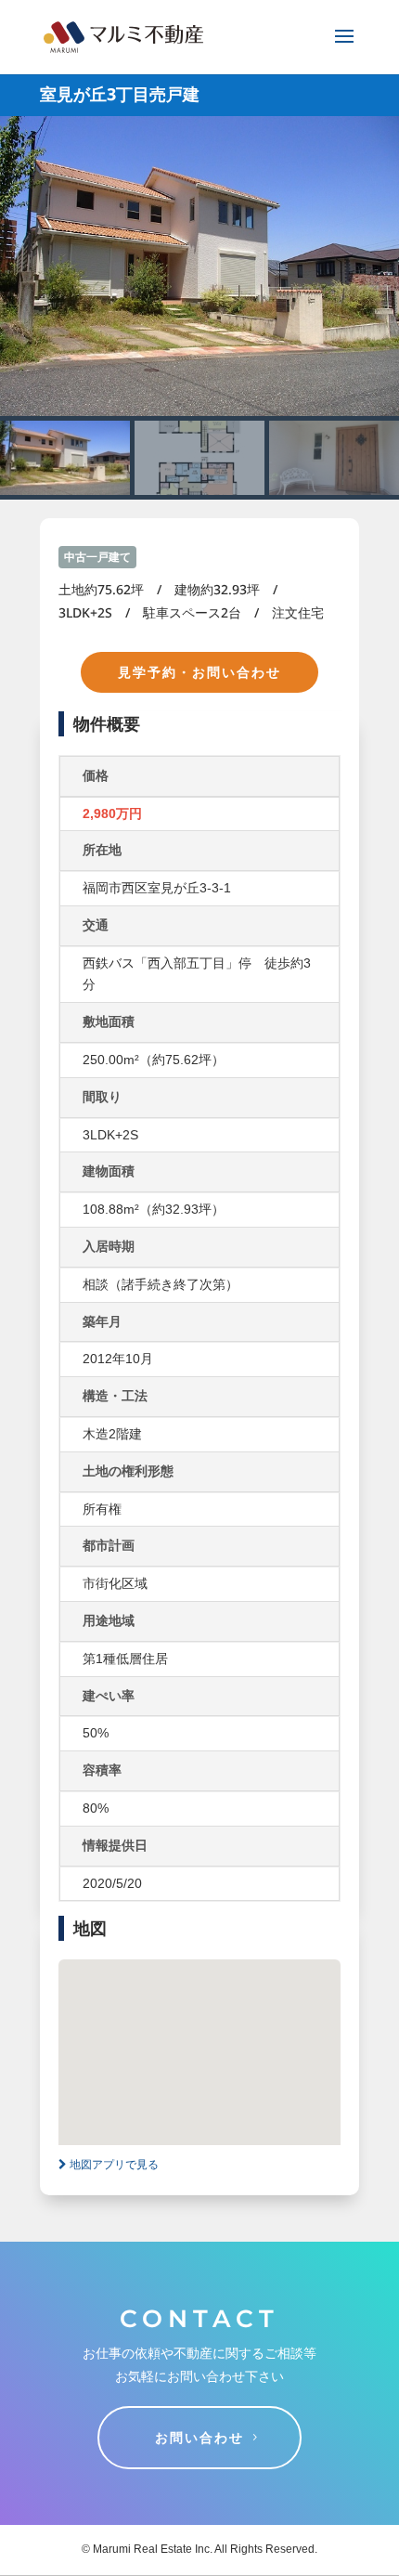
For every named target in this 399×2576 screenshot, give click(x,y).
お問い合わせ (199, 2437)
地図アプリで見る (113, 2165)
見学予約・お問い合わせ (199, 672)
